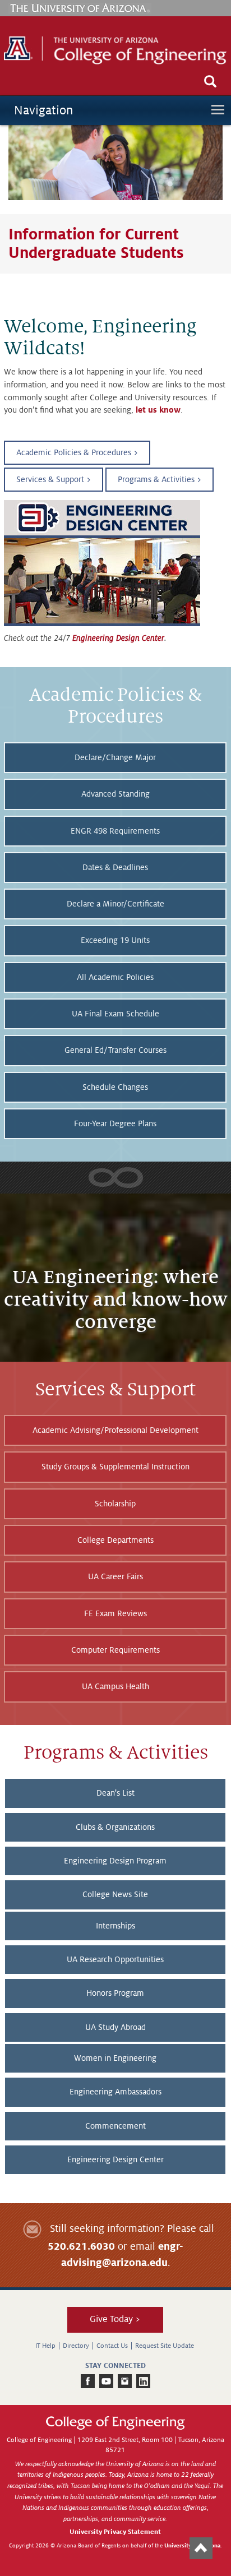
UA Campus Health (115, 1686)
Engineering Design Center (118, 638)
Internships (115, 1926)
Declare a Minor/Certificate (115, 904)
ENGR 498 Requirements (115, 831)
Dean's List (115, 1793)
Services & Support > (54, 479)
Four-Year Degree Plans (115, 1123)
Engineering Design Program (115, 1861)
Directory (76, 2346)
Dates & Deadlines (115, 867)
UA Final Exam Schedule (115, 1014)
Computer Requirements (115, 1650)
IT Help (45, 2346)
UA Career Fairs (115, 1576)
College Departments (115, 1540)
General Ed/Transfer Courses (115, 1050)
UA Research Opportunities (115, 1959)
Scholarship (115, 1504)
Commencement (115, 2126)
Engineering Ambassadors (115, 2092)
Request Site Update (165, 2346)
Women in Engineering (115, 2058)
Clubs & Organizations (115, 1827)
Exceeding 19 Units (115, 940)
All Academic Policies (115, 977)
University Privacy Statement (115, 2532)
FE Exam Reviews (115, 1613)
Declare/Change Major (115, 757)
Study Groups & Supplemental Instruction (115, 1467)
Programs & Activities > (160, 479)
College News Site (115, 1894)
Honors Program (115, 1993)
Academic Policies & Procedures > (77, 452)
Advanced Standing (115, 794)
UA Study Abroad (115, 2027)
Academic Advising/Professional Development (115, 1430)
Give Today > (115, 2319)
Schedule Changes (115, 1087)
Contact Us (112, 2346)
